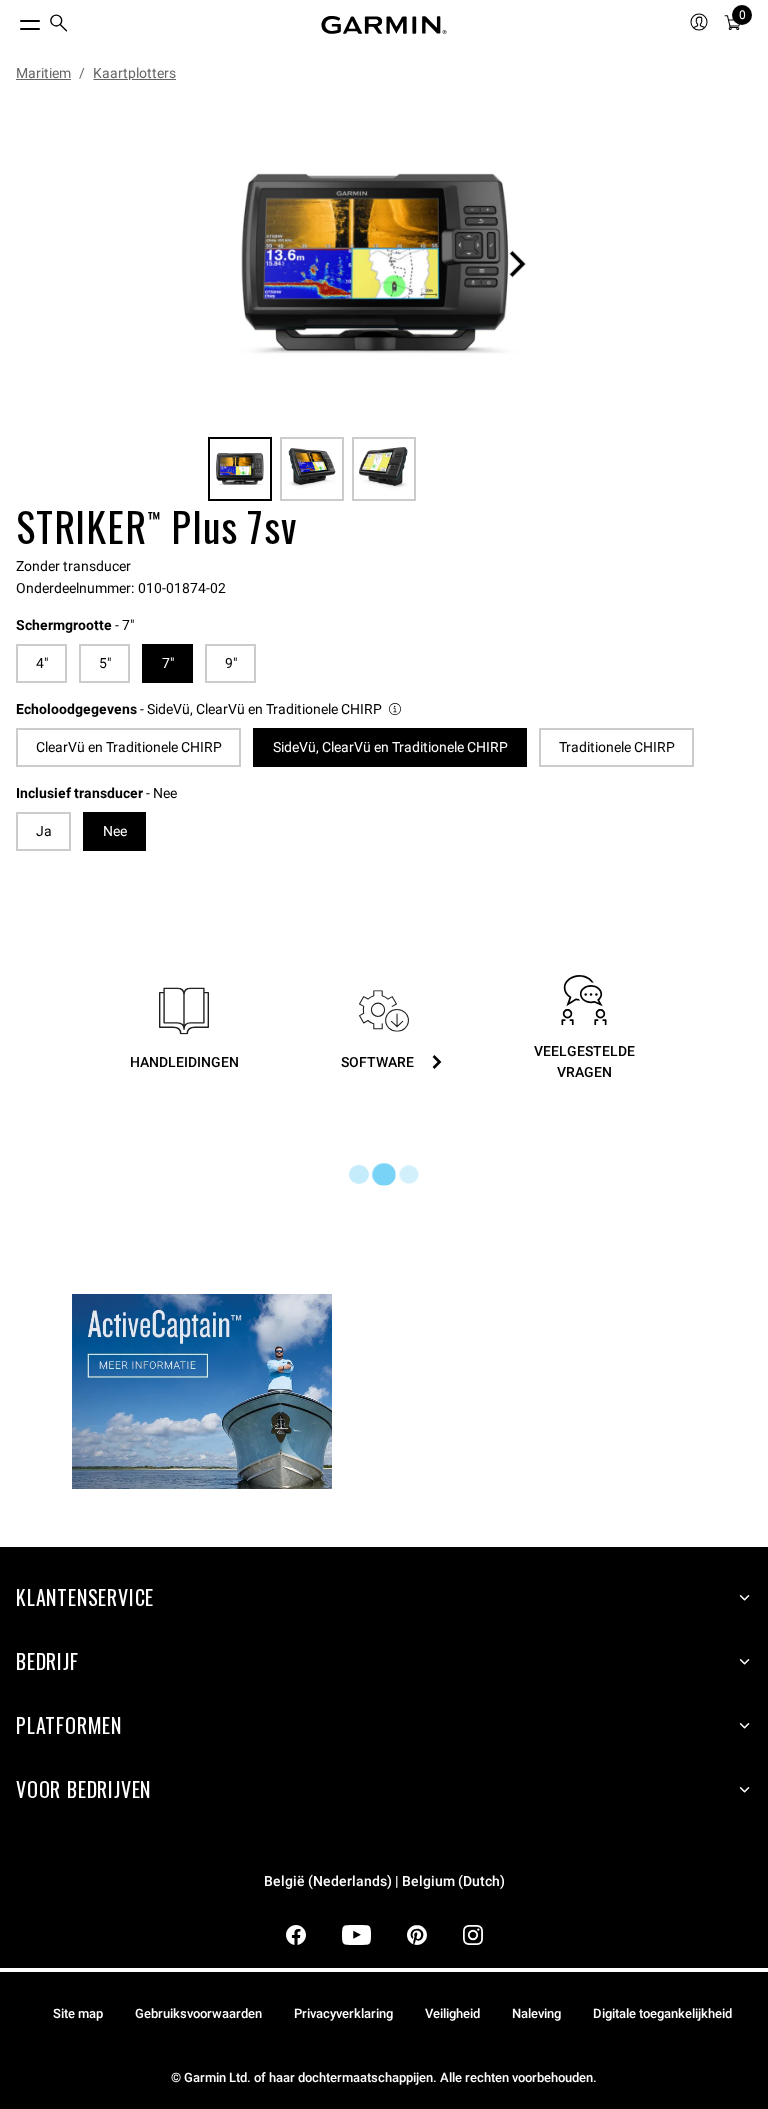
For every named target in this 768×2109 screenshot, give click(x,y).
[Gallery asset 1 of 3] (376, 264)
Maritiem (43, 73)
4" (42, 663)
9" (231, 663)
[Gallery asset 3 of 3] (384, 469)
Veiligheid (452, 2013)
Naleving (536, 2013)
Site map (78, 2013)
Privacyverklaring (343, 2013)
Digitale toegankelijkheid (662, 2013)
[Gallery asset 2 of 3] (312, 469)
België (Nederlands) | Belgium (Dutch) (384, 1881)
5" (105, 663)
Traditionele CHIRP (617, 747)
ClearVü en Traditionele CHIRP (129, 747)
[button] (210, 709)
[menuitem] (59, 25)
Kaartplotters (134, 73)
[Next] (517, 264)
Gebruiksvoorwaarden (198, 2013)
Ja (44, 831)
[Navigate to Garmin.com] (384, 25)
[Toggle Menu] (12, 20)
